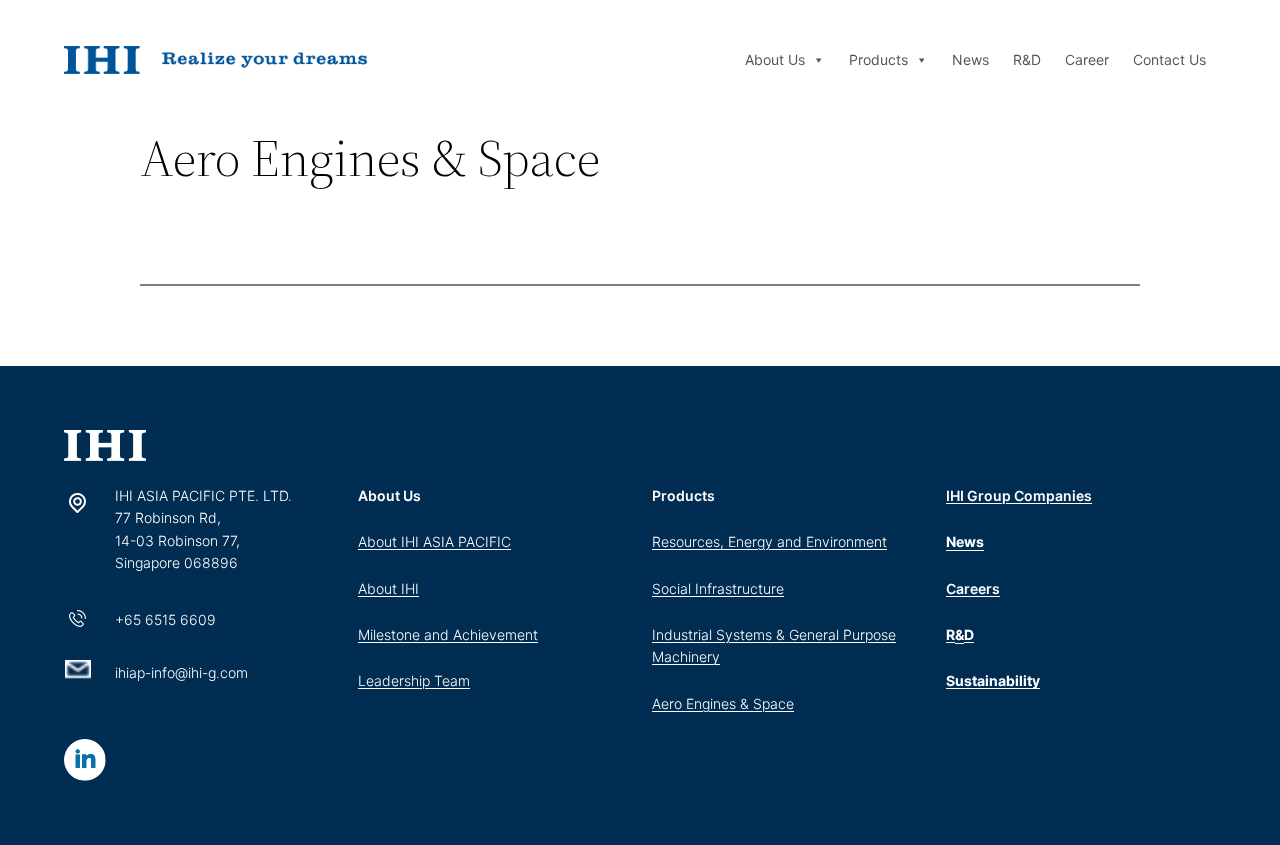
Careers (973, 588)
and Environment (832, 541)
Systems (744, 634)
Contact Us (1169, 59)
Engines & (719, 703)
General (816, 634)
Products (878, 59)
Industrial (684, 634)
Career (1087, 59)
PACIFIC (484, 541)
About (379, 541)
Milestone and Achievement (448, 634)
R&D (1027, 59)
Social (673, 588)
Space (773, 703)
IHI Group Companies (1019, 495)
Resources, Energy (714, 541)
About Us (775, 59)
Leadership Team (414, 680)
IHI (410, 588)
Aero (669, 703)
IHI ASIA (429, 541)
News (970, 59)
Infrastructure (739, 588)
